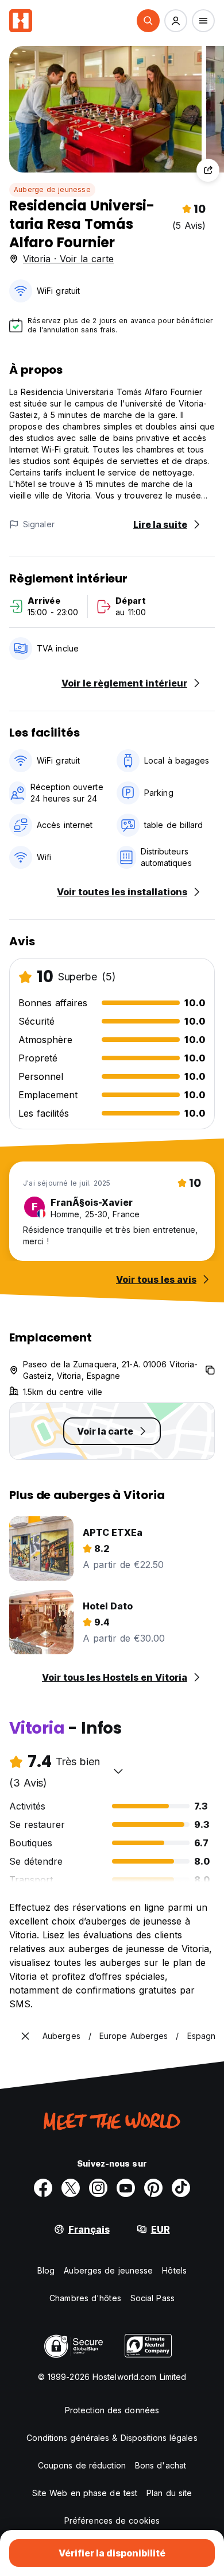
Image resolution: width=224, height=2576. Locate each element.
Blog (46, 2270)
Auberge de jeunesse (52, 189)
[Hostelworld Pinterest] (153, 2188)
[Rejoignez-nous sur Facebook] (43, 2188)
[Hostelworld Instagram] (98, 2188)
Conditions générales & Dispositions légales (112, 2438)
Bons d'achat (161, 2465)
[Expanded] (25, 2036)
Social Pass (152, 2298)
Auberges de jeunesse (108, 2270)
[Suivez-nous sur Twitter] (71, 2188)
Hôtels (174, 2270)
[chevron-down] (118, 1771)
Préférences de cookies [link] (112, 2521)
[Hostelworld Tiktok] (181, 2188)
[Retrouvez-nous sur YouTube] (126, 2188)
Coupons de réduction (82, 2465)
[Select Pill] (148, 21)
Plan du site (169, 2493)
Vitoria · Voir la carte (68, 259)
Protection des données (112, 2410)
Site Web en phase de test (85, 2493)
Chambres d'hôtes (85, 2298)
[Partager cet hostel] (208, 170)
